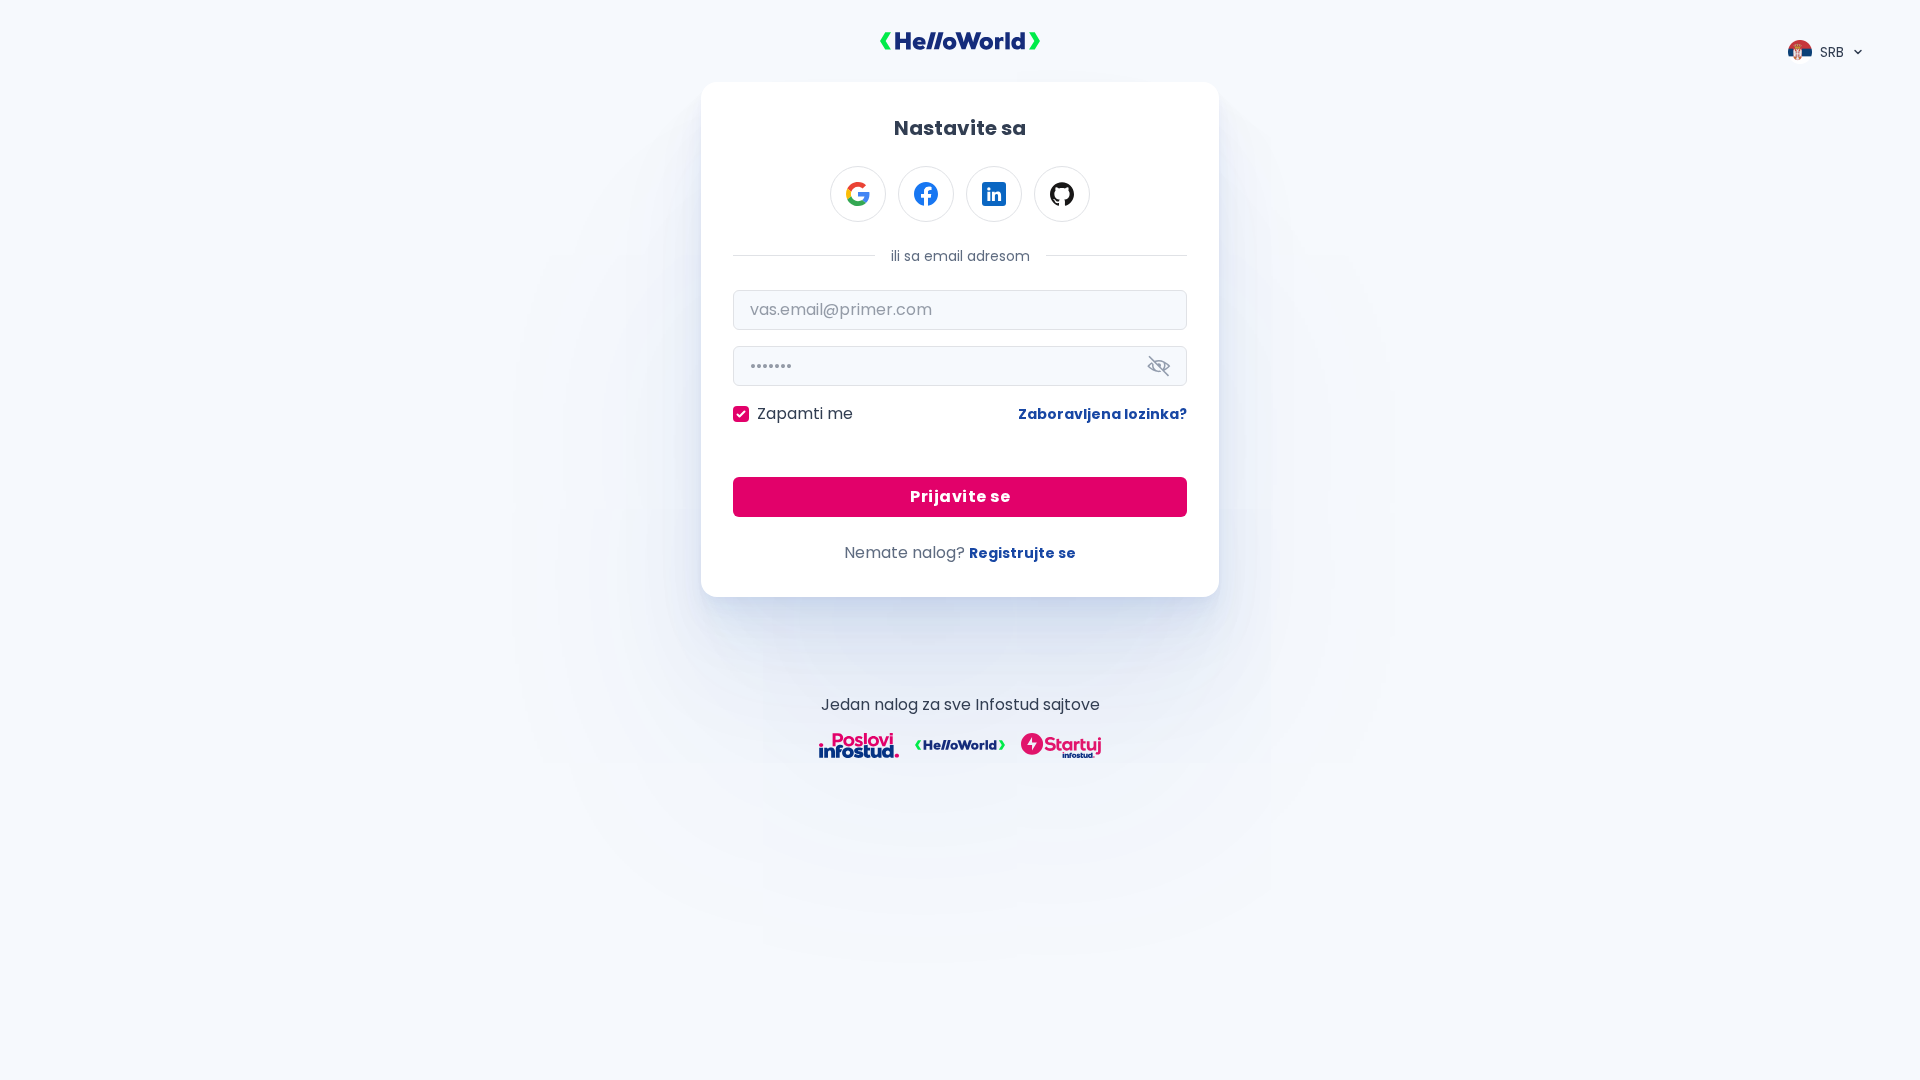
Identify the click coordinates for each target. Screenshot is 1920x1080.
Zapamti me (805, 413)
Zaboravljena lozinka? (1102, 414)
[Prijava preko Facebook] (926, 194)
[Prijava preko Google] (858, 194)
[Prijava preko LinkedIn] (994, 194)
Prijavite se (960, 496)
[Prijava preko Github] (1062, 194)
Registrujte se (1022, 553)
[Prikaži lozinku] (1159, 366)
